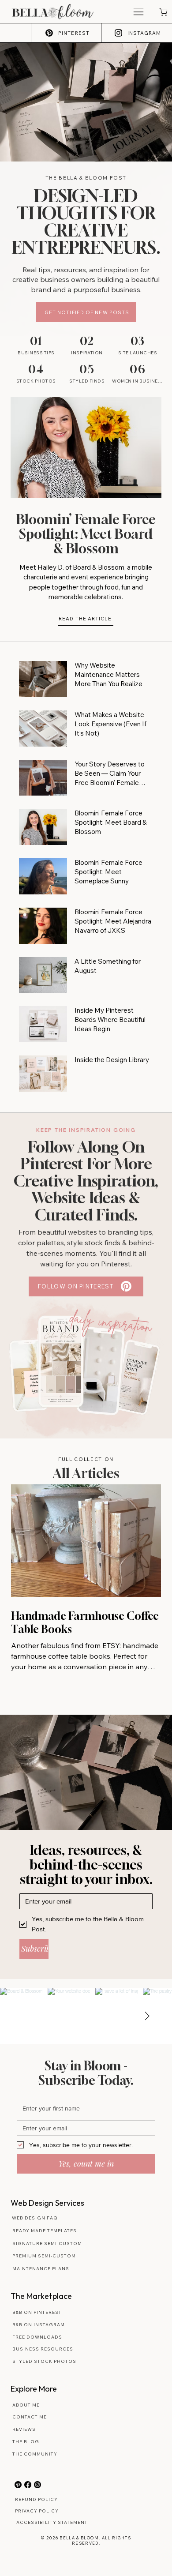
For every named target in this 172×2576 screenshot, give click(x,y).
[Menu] (139, 12)
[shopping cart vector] (163, 12)
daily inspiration (111, 1322)
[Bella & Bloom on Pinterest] (18, 2485)
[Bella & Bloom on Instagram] (37, 2485)
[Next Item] (147, 2016)
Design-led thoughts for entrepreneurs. (86, 222)
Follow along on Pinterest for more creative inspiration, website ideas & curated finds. (86, 1181)
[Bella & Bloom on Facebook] (28, 2485)
